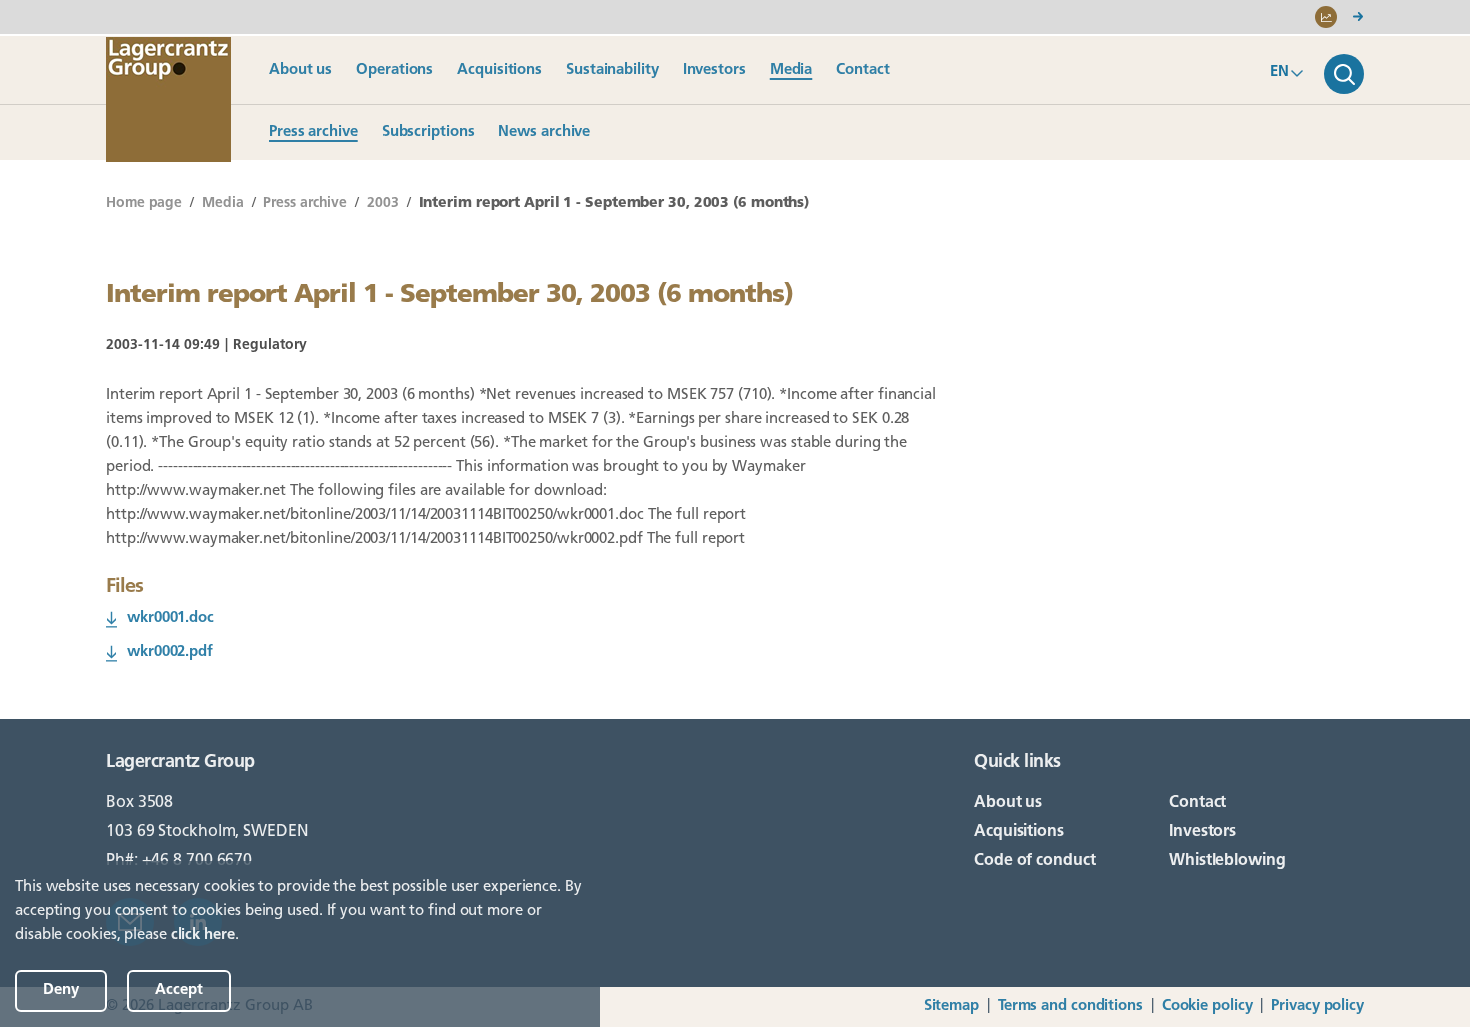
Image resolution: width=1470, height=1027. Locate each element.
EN (1279, 72)
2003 (383, 203)
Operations (394, 70)
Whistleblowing (1227, 861)
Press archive (313, 132)
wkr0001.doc (170, 618)
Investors (714, 70)
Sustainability (612, 70)
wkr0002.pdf (170, 652)
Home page (144, 203)
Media (791, 70)
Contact (862, 70)
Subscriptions (428, 132)
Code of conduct (1035, 861)
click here (203, 935)
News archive (544, 132)
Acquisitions (499, 70)
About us (300, 70)
